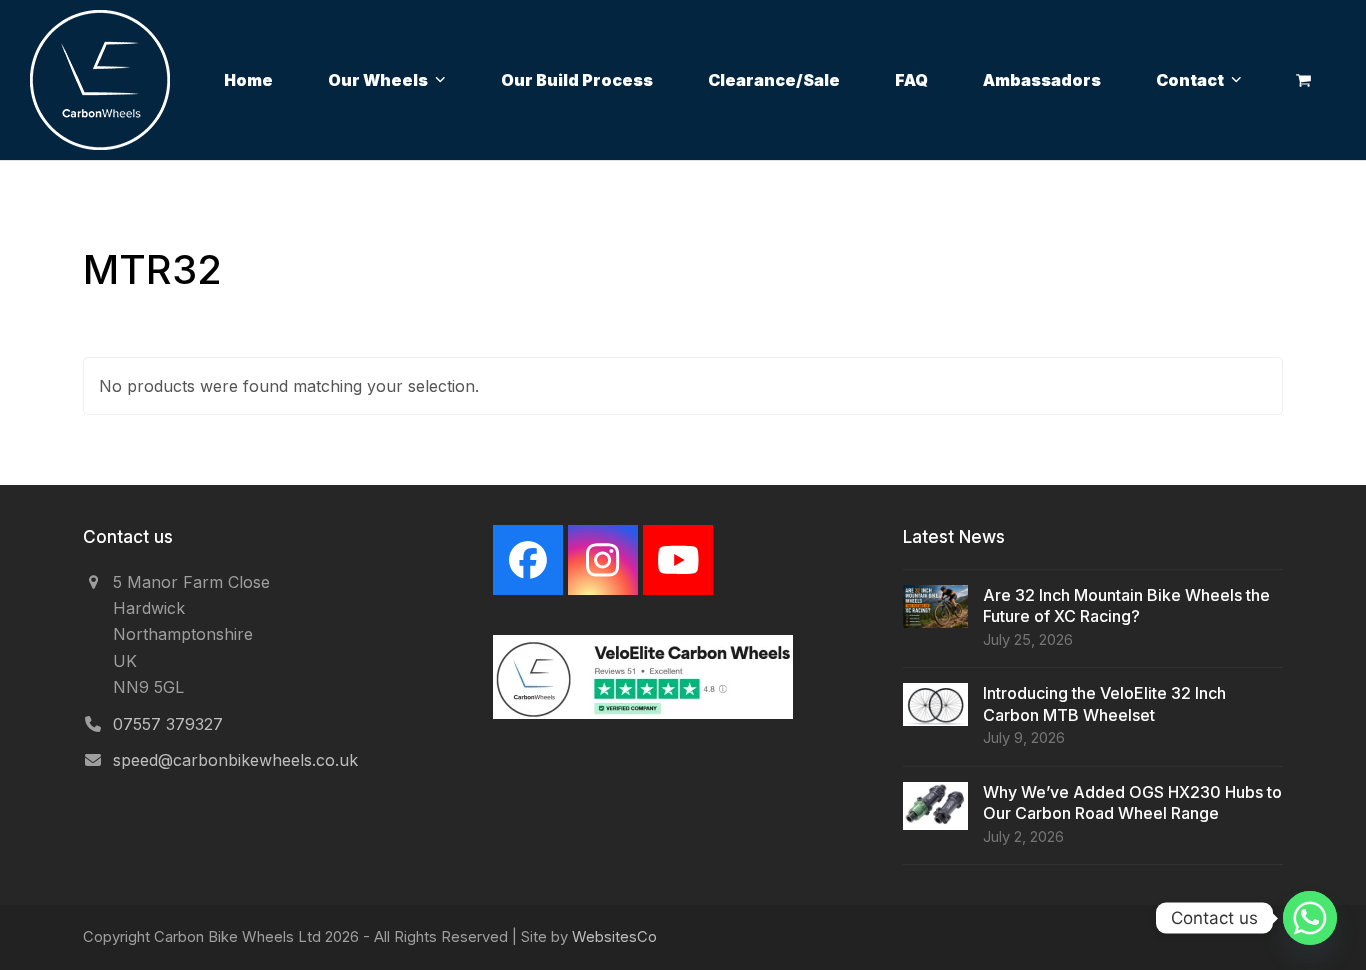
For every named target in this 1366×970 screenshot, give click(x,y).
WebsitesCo (614, 937)
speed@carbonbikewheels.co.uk (235, 760)
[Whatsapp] (1310, 918)
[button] (1303, 80)
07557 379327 (168, 724)
